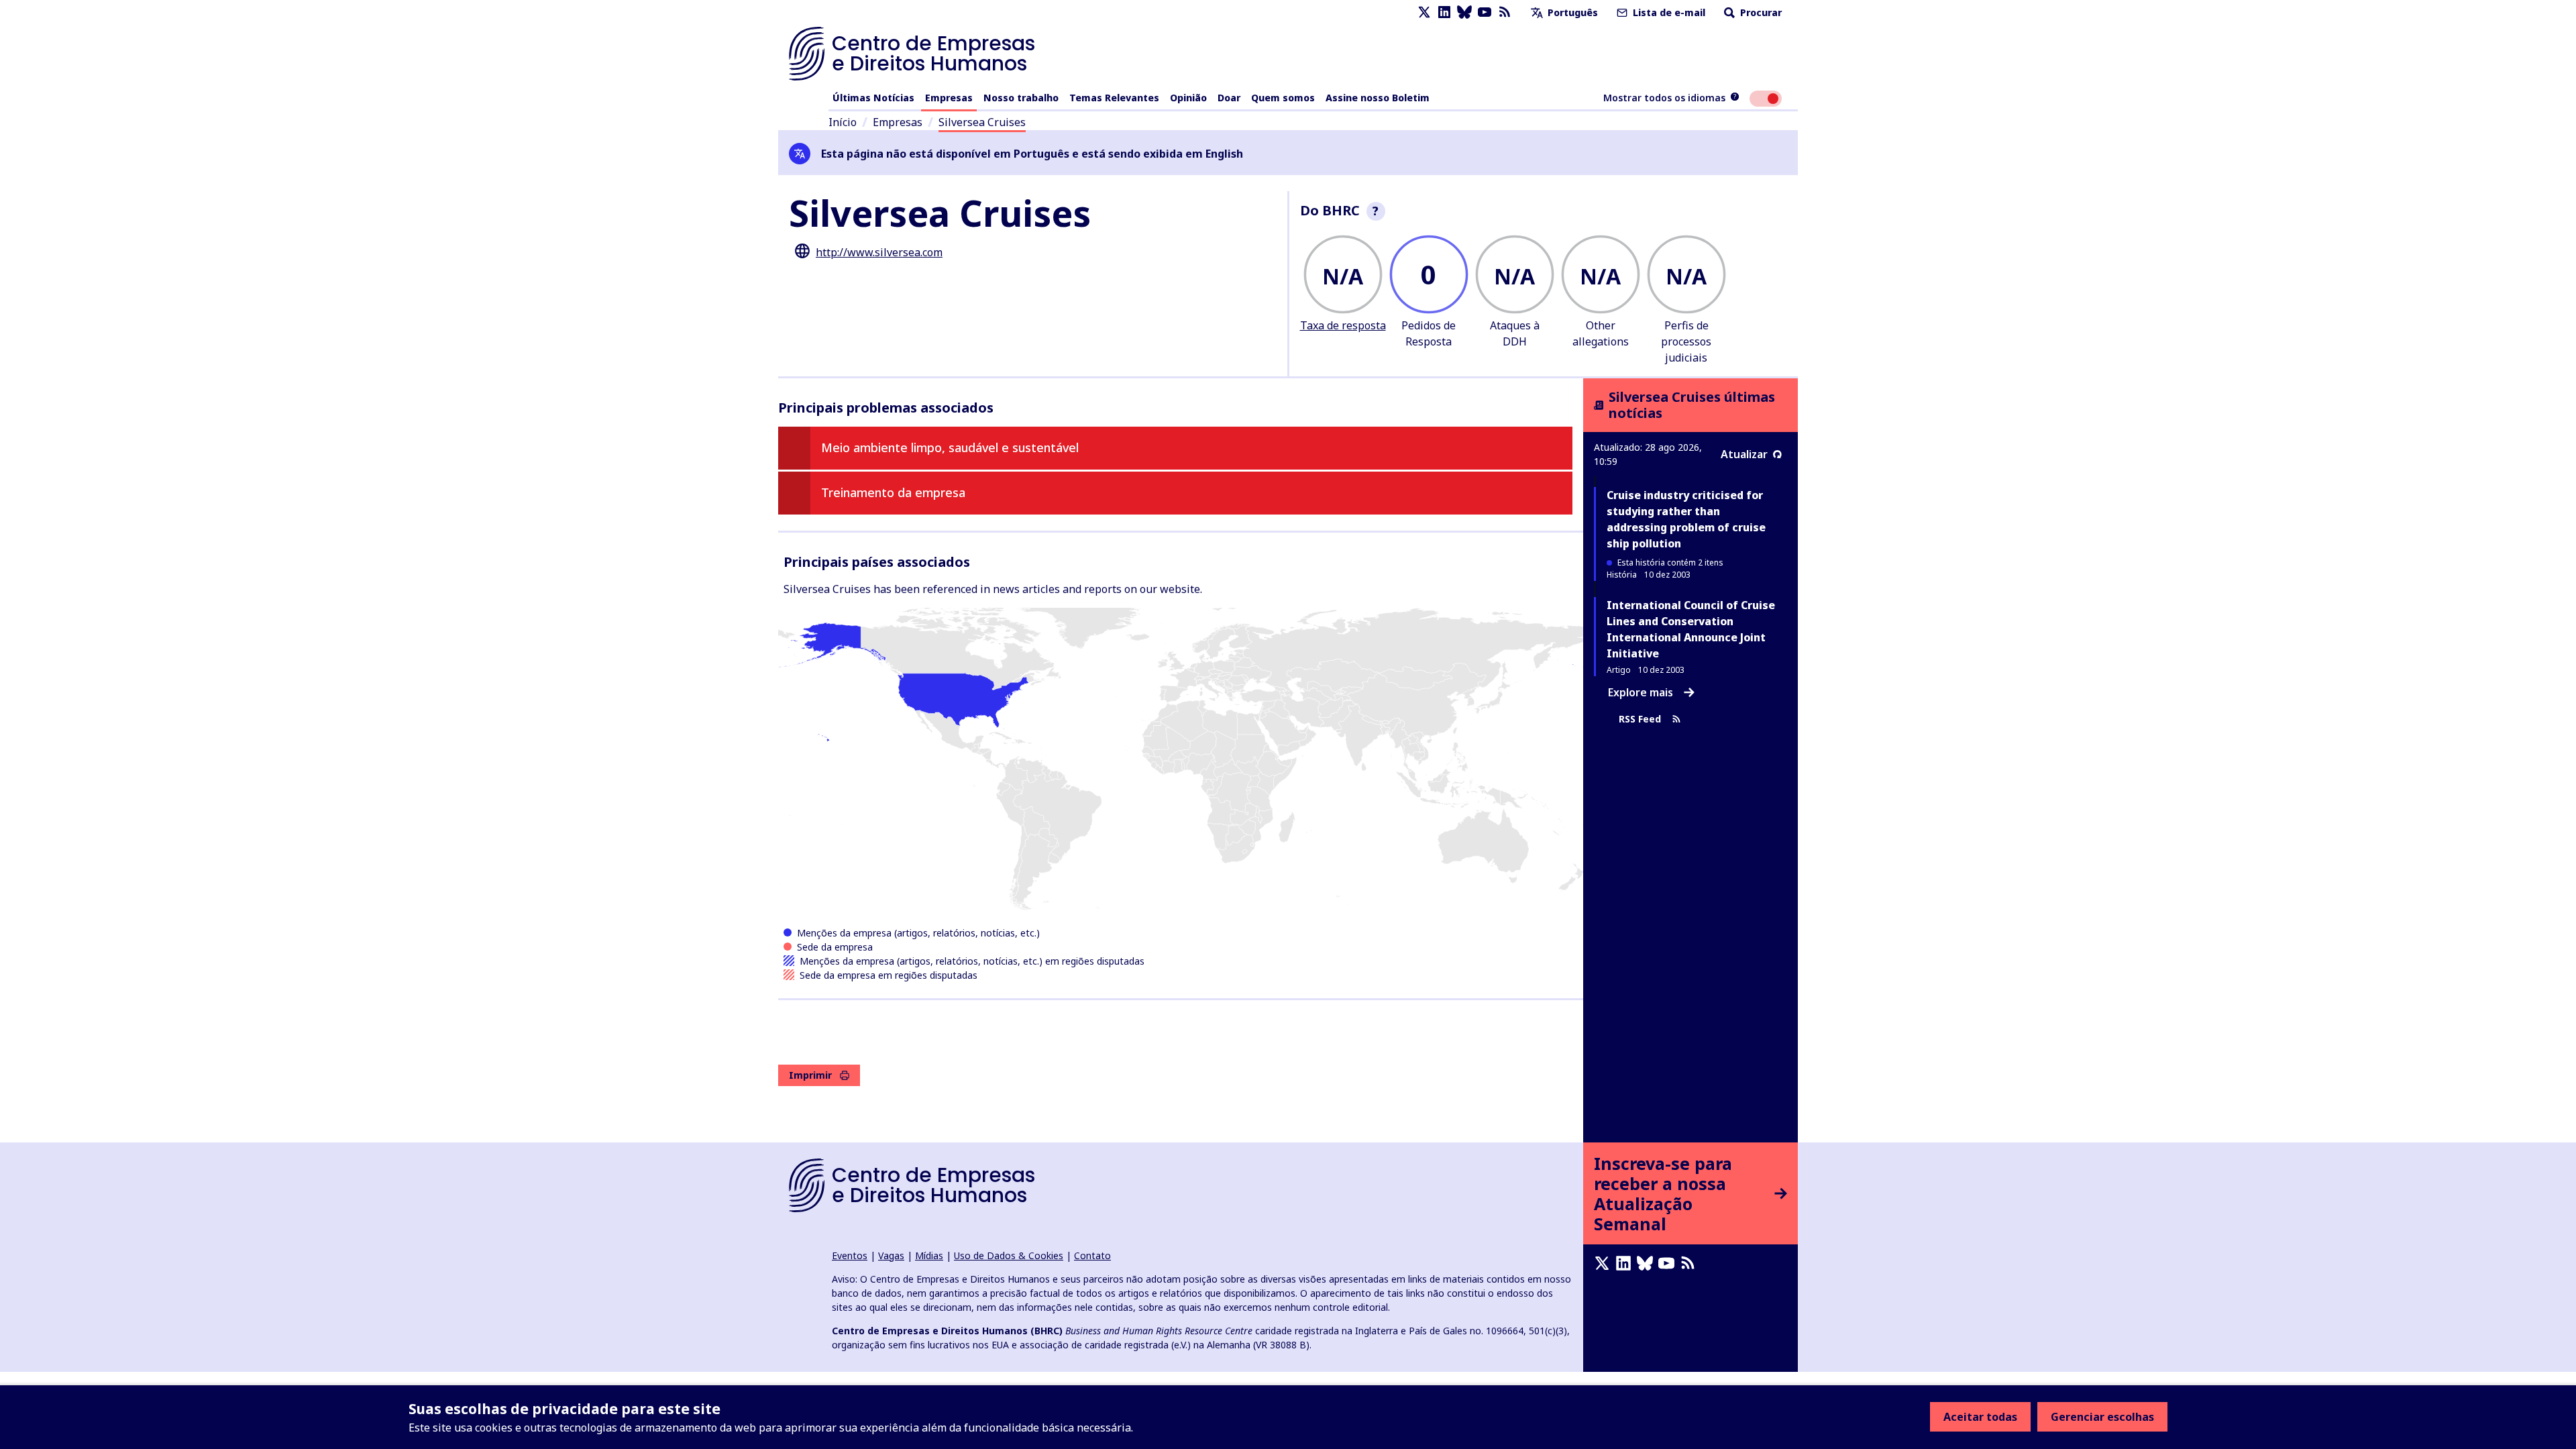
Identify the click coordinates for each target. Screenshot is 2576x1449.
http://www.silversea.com (879, 252)
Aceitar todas (1980, 1417)
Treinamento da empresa (893, 492)
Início (843, 122)
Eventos (850, 1255)
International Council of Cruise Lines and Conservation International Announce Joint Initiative (1691, 629)
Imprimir (810, 1075)
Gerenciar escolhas (2102, 1417)
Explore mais (1641, 692)
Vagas (891, 1255)
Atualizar (1744, 454)
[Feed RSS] (1505, 12)
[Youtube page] (1485, 12)
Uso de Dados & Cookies (1009, 1255)
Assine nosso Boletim (1378, 98)
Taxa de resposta (1343, 325)
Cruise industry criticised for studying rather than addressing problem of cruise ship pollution (1686, 519)
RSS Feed (1640, 719)
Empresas (949, 98)
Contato (1092, 1255)
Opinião (1188, 98)
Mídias (929, 1255)
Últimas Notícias (873, 98)
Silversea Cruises (982, 122)
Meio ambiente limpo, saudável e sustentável (950, 447)
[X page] (1424, 12)
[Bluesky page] (1464, 12)
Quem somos (1283, 98)
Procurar (1760, 12)
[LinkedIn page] (1444, 12)
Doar (1229, 98)
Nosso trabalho (1021, 98)
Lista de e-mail (1668, 12)
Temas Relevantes (1114, 98)
